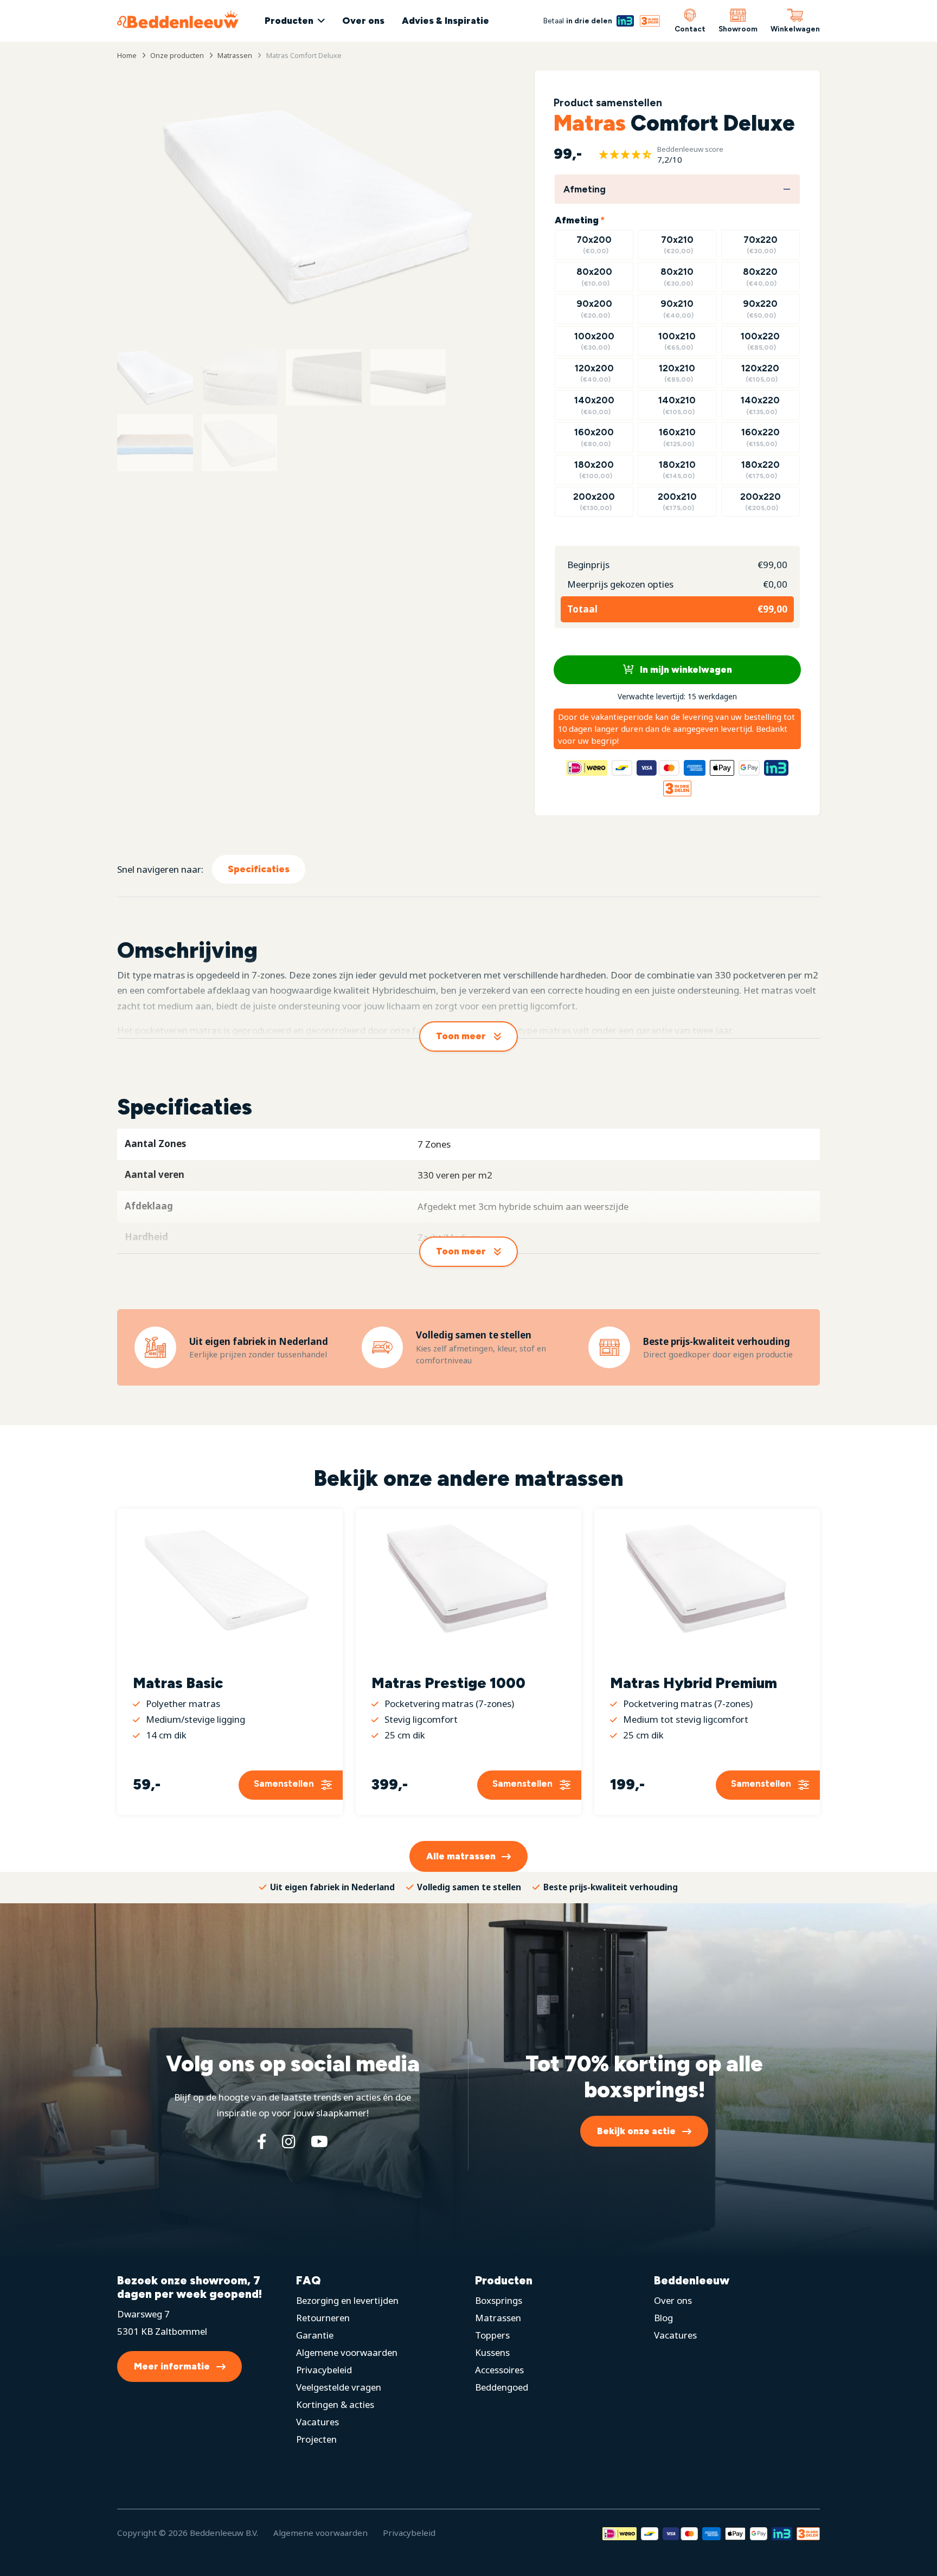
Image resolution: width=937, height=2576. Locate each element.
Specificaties (259, 869)
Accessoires (499, 2370)
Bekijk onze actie (636, 2131)
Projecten (316, 2439)
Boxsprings (499, 2300)
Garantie (315, 2335)
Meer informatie (172, 2366)
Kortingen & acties (335, 2404)
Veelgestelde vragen (339, 2387)
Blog (663, 2318)
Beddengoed (502, 2387)
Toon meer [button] (461, 1036)
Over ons (363, 21)
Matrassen (498, 2318)
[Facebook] (262, 2141)
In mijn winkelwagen (685, 669)
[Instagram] (289, 2141)
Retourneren (323, 2318)
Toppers (492, 2335)
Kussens (492, 2352)
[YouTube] (319, 2141)
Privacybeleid (324, 2370)
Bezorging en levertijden (347, 2300)
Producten (289, 21)
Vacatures (317, 2422)
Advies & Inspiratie (445, 21)
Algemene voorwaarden (347, 2352)
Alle (461, 1856)
